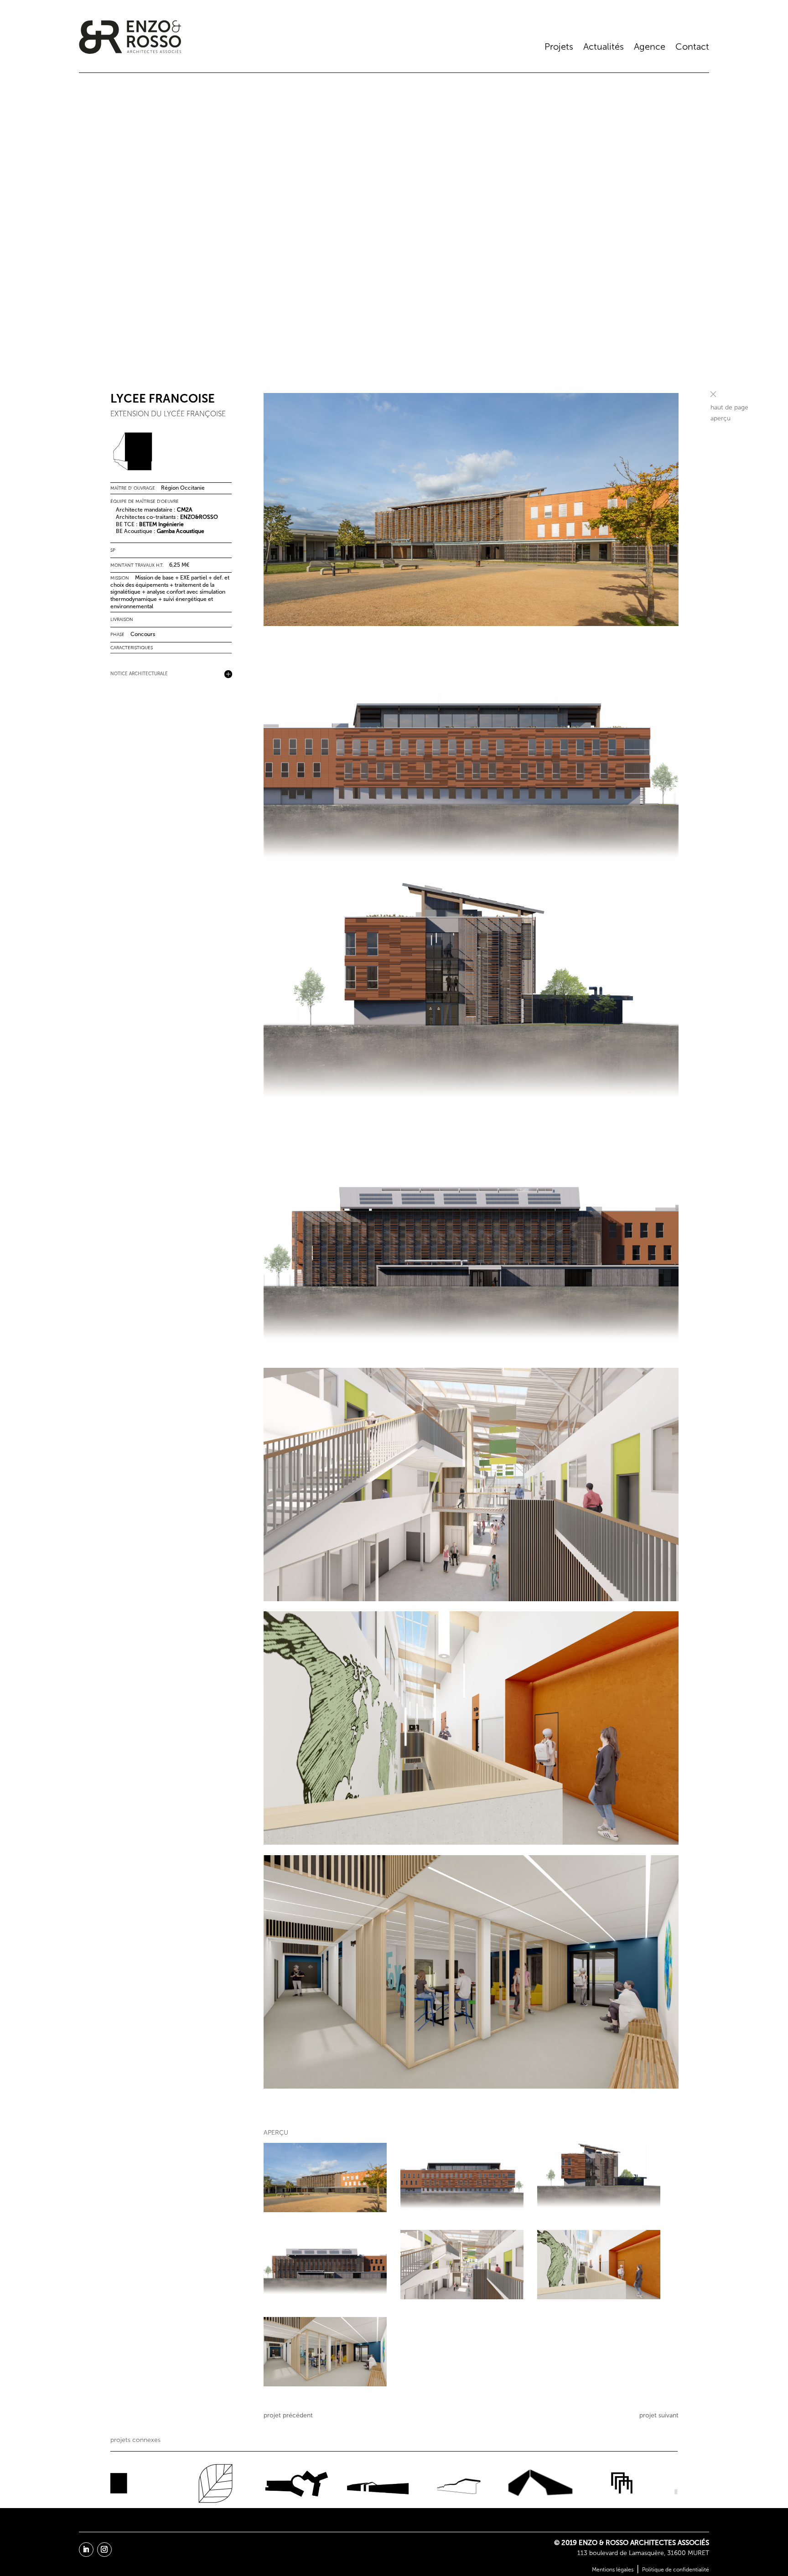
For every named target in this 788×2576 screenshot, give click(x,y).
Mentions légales (613, 2570)
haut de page (729, 407)
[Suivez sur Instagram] (104, 2550)
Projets (559, 47)
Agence (650, 47)
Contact (692, 47)
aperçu (721, 418)
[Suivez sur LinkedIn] (86, 2550)
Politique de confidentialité (676, 2570)
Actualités (604, 47)
